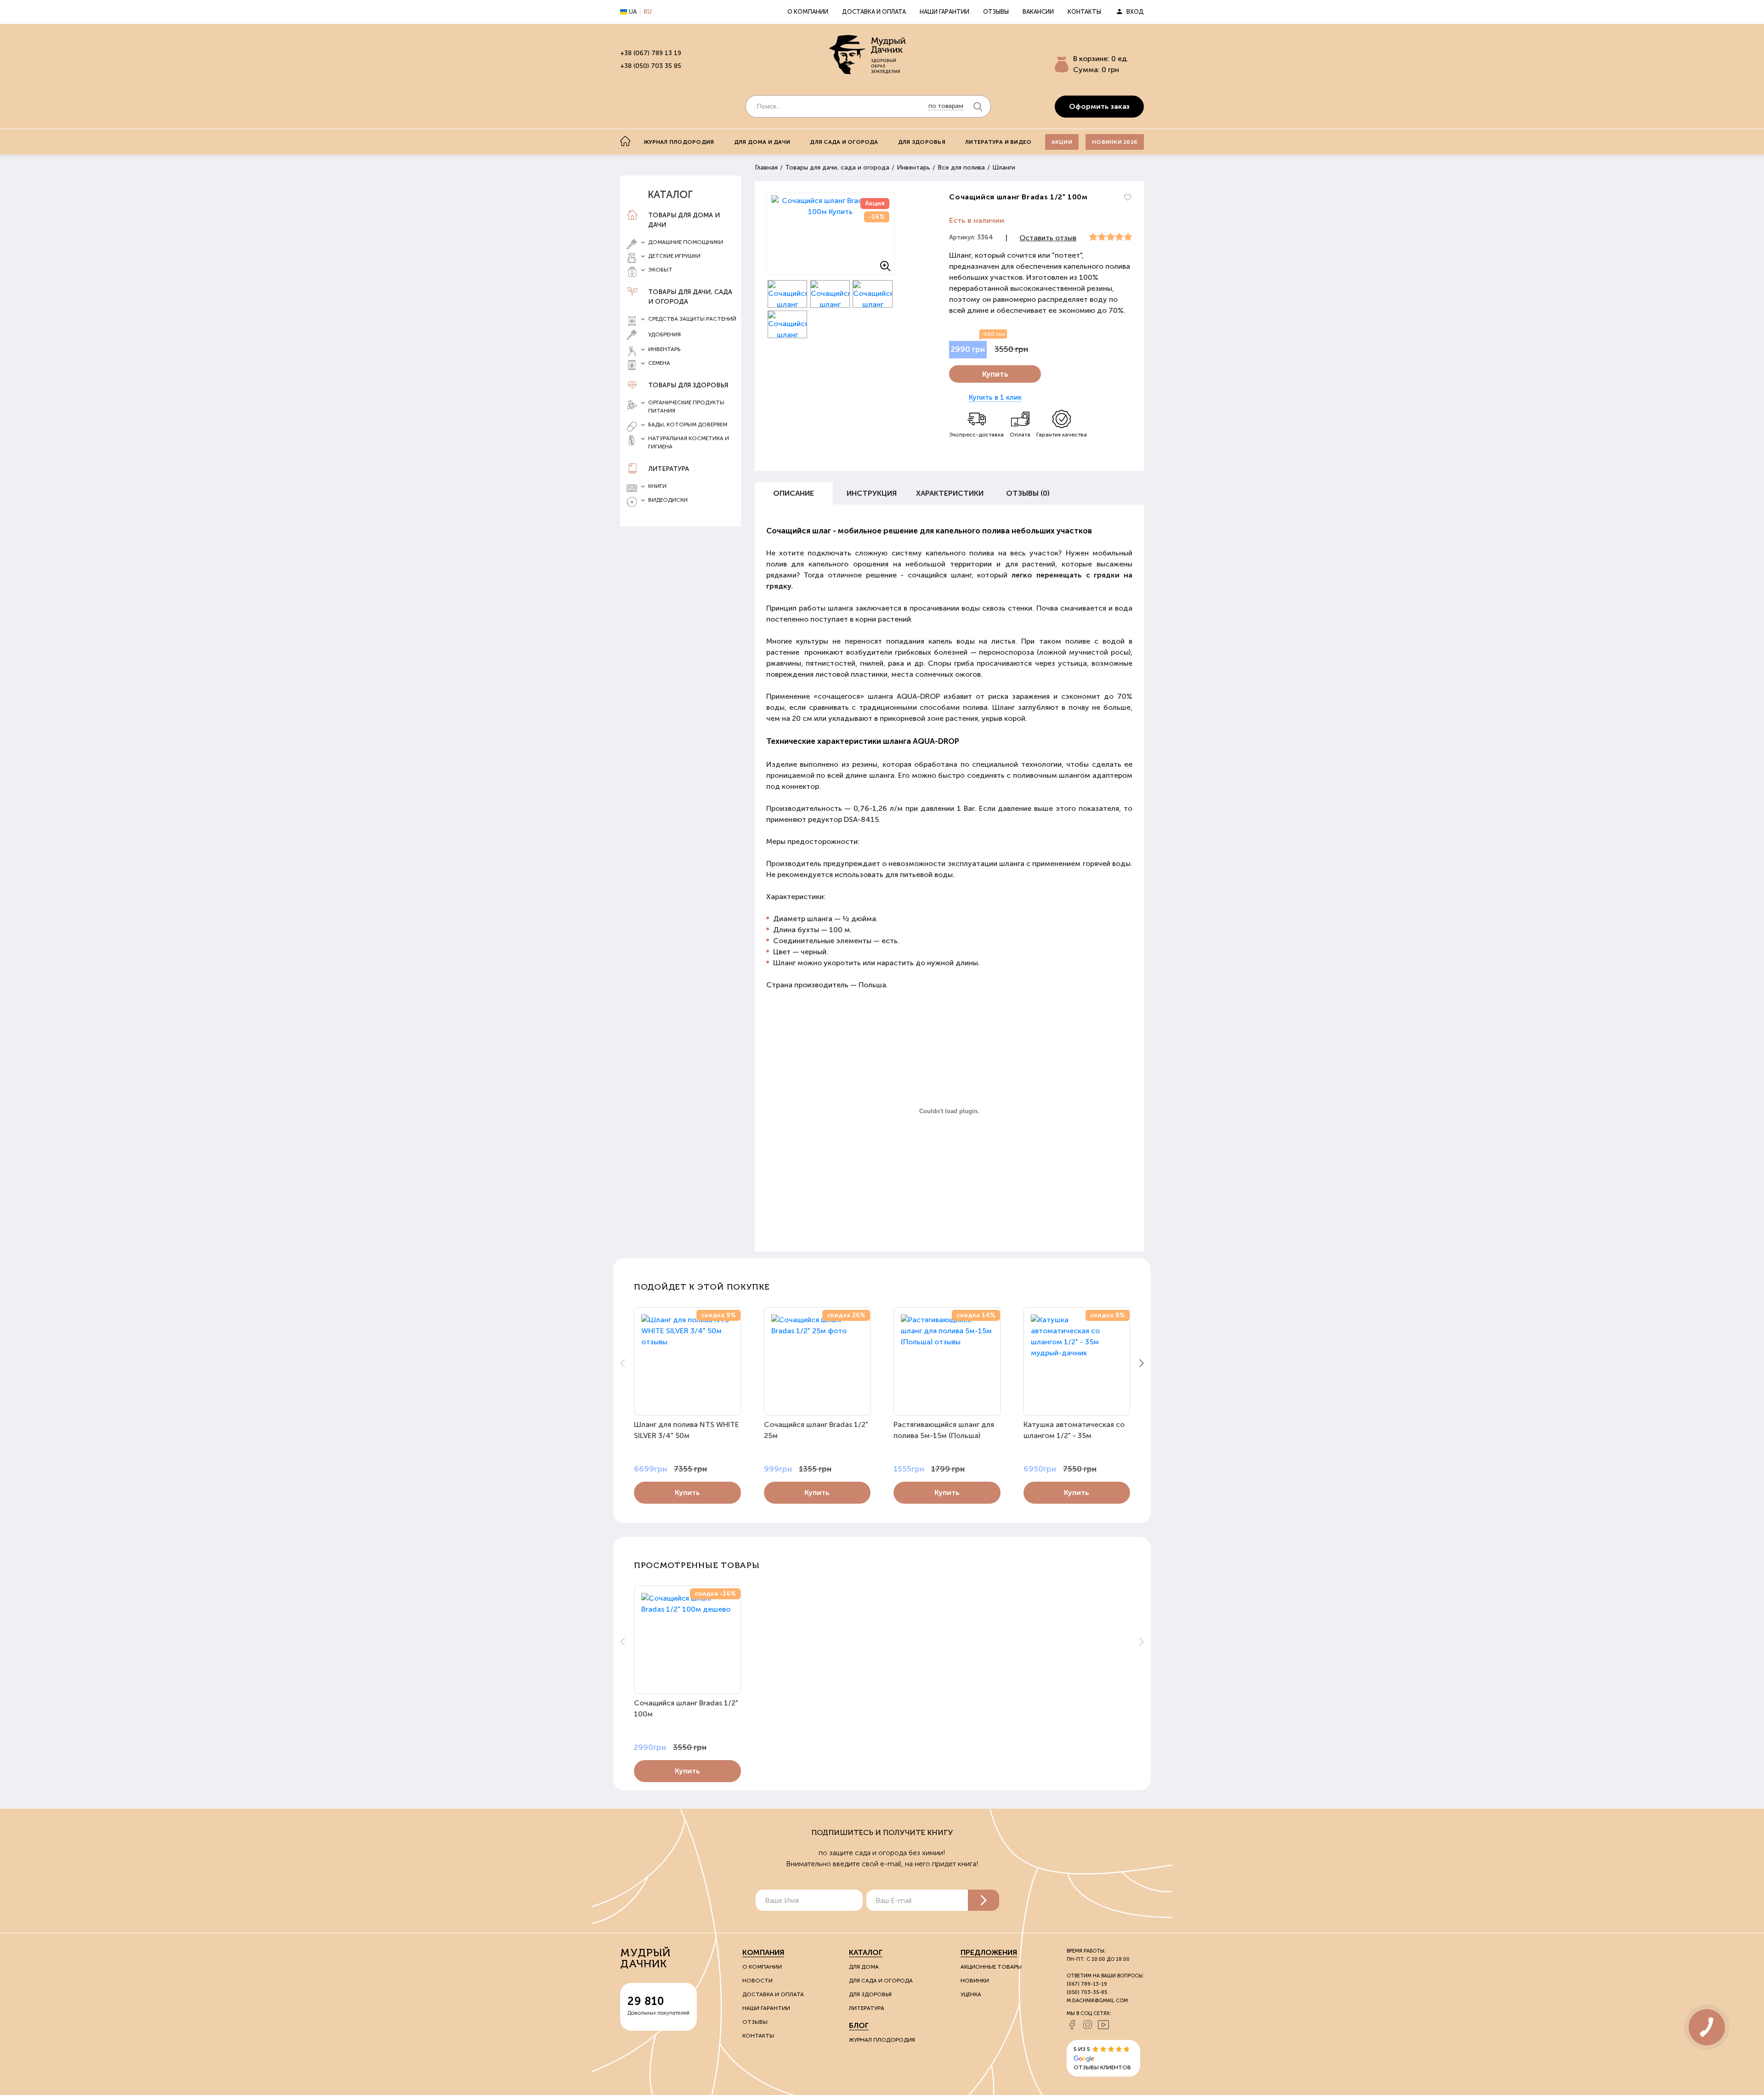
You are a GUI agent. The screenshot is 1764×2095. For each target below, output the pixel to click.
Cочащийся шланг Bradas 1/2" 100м (686, 1708)
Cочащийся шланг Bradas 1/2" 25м (816, 1430)
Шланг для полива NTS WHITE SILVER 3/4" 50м (687, 1430)
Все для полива (961, 167)
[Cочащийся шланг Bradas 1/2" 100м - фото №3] (830, 294)
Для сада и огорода (844, 142)
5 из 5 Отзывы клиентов (1102, 2058)
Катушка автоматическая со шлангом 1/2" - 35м (1074, 1430)
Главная (766, 167)
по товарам (946, 106)
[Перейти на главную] (868, 56)
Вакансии (1038, 12)
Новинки (975, 1981)
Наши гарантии (944, 12)
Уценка (971, 1994)
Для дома (864, 1967)
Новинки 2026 (1115, 142)
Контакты (1084, 12)
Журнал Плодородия (882, 2040)
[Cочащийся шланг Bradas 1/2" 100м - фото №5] (788, 324)
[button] (1141, 1363)
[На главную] (625, 141)
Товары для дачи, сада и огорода (690, 297)
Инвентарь (913, 167)
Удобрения (664, 334)
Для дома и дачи (762, 142)
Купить (995, 374)
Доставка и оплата (874, 12)
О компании (808, 12)
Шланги (1004, 167)
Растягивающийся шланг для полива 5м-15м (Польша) (944, 1430)
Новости (758, 1981)
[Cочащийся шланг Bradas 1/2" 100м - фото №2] (788, 294)
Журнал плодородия (679, 142)
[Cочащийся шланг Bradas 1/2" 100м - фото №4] (873, 294)
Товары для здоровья (688, 385)
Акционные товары (991, 1967)
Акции (1062, 142)
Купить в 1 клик (995, 397)
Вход (1135, 12)
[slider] (1111, 237)
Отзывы (996, 12)
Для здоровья (922, 142)
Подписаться (984, 1900)
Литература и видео (998, 142)
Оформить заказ (1099, 106)
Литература (669, 469)
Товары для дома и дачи (684, 220)
